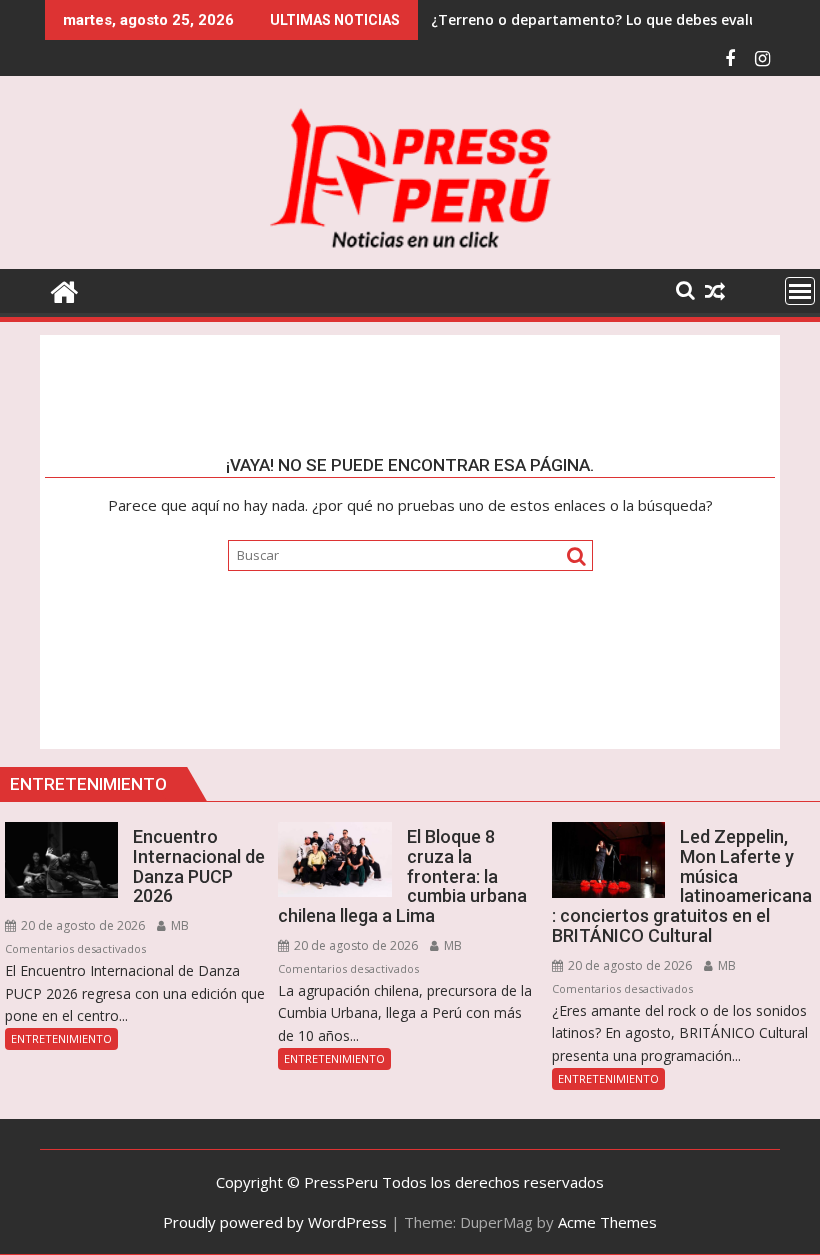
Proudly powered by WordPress (275, 1222)
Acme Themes (607, 1222)
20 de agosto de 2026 (81, 925)
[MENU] (800, 291)
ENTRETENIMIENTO (61, 1038)
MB (178, 925)
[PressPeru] (64, 289)
